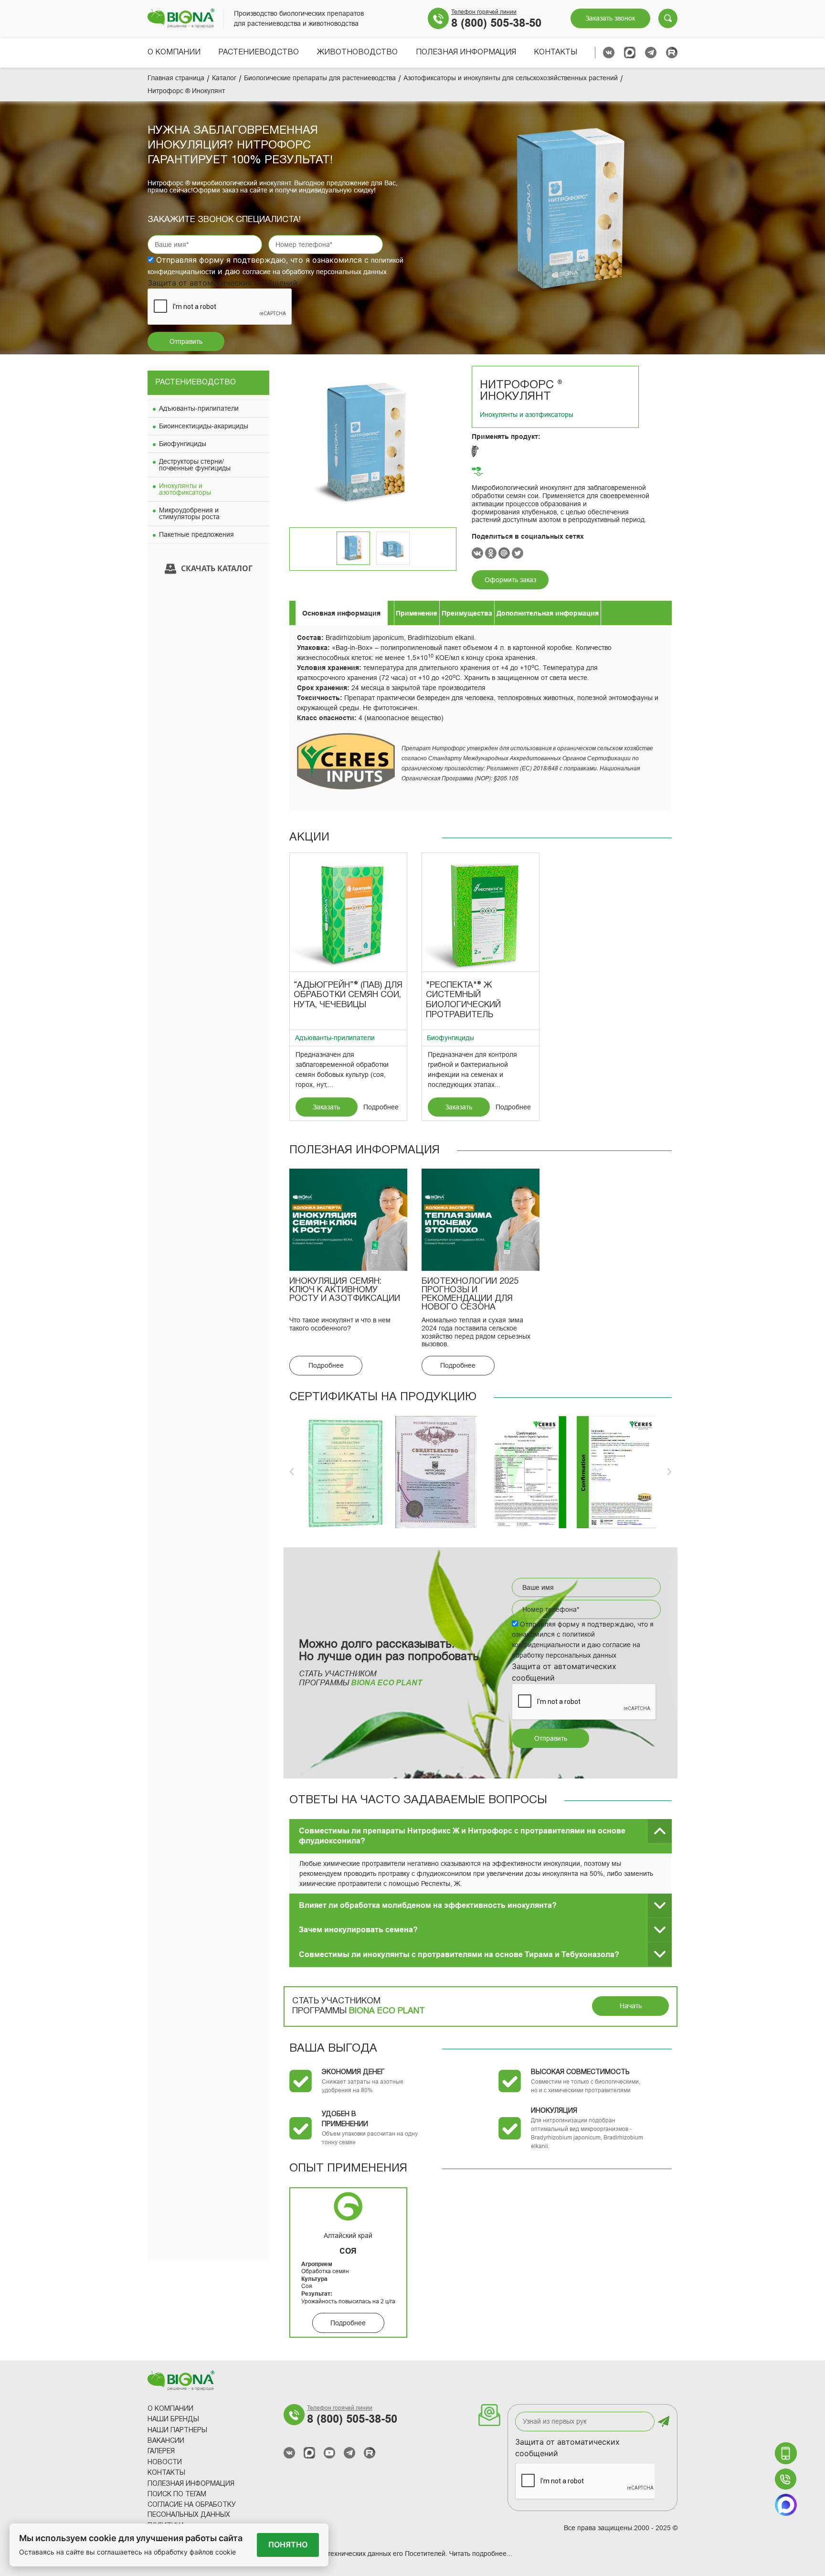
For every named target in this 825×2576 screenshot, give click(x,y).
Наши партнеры (177, 2431)
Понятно (288, 2544)
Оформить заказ (510, 580)
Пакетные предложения (196, 534)
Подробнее (381, 1107)
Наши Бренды (173, 2420)
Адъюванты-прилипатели (199, 408)
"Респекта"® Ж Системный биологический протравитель (463, 1000)
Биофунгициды (183, 444)
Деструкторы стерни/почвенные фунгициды (195, 465)
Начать (631, 2006)
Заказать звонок (610, 18)
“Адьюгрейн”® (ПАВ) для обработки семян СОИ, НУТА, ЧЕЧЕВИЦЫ (348, 995)
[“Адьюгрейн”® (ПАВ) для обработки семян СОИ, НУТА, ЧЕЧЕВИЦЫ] (348, 912)
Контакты (555, 53)
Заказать (326, 1107)
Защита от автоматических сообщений (567, 2448)
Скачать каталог (217, 568)
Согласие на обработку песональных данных (192, 2510)
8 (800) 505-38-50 (496, 23)
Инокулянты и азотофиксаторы (185, 489)
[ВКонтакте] (477, 553)
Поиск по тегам (177, 2495)
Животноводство (357, 53)
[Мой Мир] (504, 553)
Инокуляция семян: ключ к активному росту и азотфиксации (345, 1290)
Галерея (161, 2452)
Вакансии (166, 2441)
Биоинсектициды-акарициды (204, 426)
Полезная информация (466, 53)
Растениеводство (259, 53)
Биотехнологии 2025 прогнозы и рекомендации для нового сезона (470, 1294)
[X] (518, 553)
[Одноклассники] (491, 553)
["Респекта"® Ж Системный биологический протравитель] (481, 912)
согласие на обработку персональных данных (315, 272)
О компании (174, 53)
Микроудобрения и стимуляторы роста (189, 513)
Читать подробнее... (481, 2554)
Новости (165, 2463)
